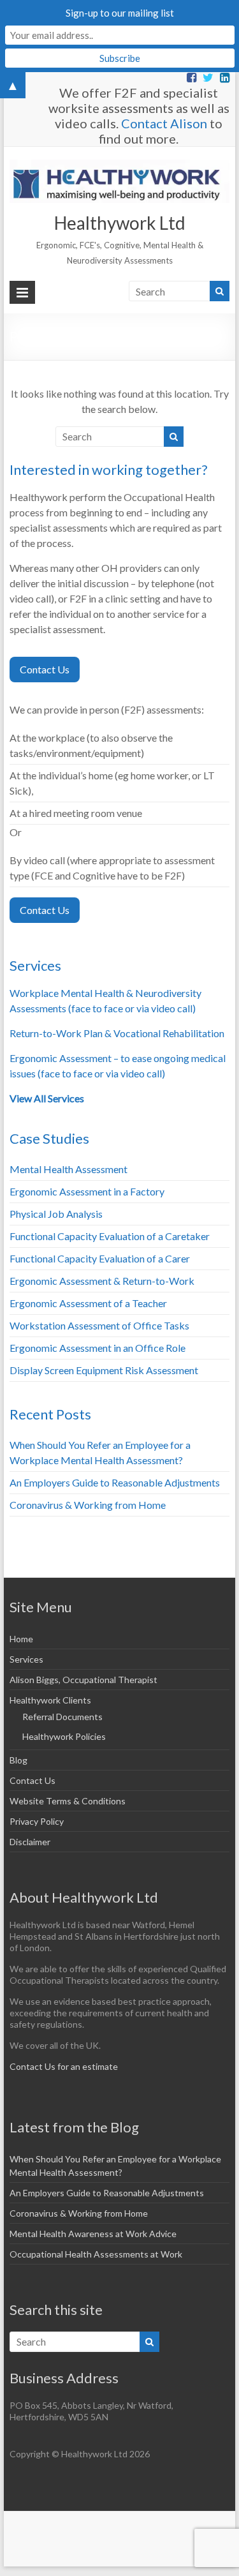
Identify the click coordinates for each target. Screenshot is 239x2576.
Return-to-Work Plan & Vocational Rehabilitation (117, 1033)
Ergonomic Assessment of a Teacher (88, 1303)
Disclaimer (30, 1842)
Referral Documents (62, 1717)
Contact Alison (164, 123)
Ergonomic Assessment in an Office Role (98, 1348)
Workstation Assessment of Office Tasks (99, 1325)
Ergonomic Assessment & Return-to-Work (102, 1281)
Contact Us (45, 669)
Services (26, 1659)
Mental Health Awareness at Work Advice (93, 2234)
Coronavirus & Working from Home (88, 1505)
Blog (18, 1760)
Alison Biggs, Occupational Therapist (83, 1680)
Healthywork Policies (64, 1736)
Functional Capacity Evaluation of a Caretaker (110, 1236)
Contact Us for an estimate (64, 2066)
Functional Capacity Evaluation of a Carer (100, 1258)
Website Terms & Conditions (68, 1801)
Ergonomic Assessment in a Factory (87, 1191)
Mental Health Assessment (69, 1169)
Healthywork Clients (50, 1700)
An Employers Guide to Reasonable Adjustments (115, 1482)
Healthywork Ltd (120, 223)
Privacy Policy (37, 1821)
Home (21, 1639)
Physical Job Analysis (56, 1214)
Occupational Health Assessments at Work (96, 2254)
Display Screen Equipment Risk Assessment (104, 1370)
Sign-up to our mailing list (120, 13)
